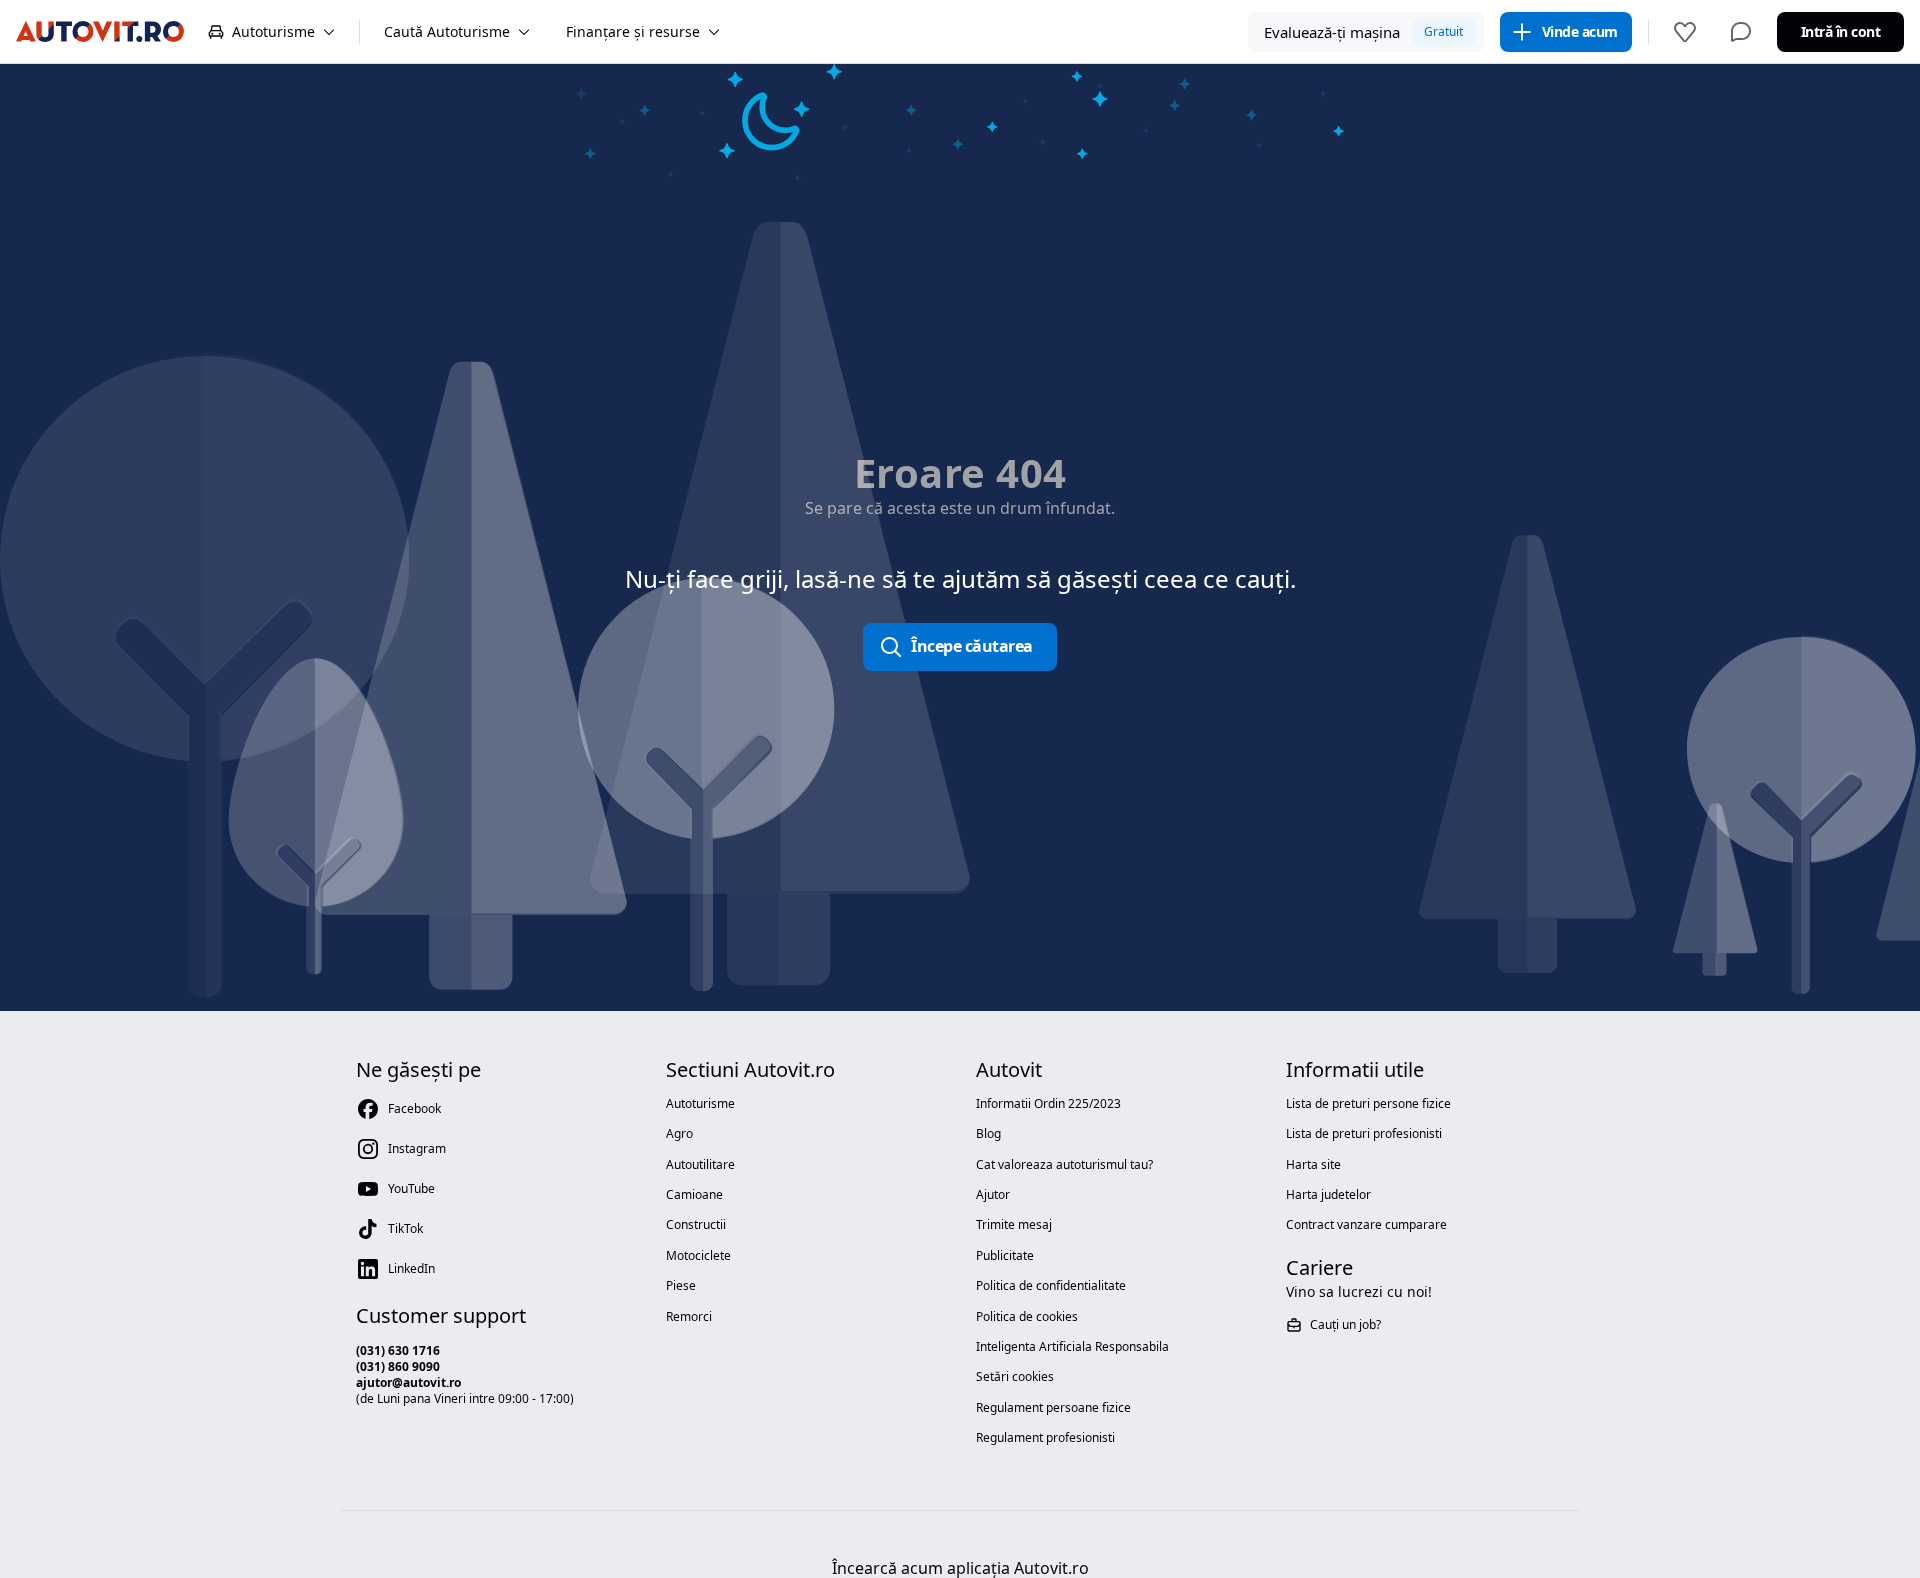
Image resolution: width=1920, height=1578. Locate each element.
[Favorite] (1685, 32)
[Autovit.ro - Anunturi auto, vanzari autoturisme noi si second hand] (100, 32)
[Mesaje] (1741, 32)
